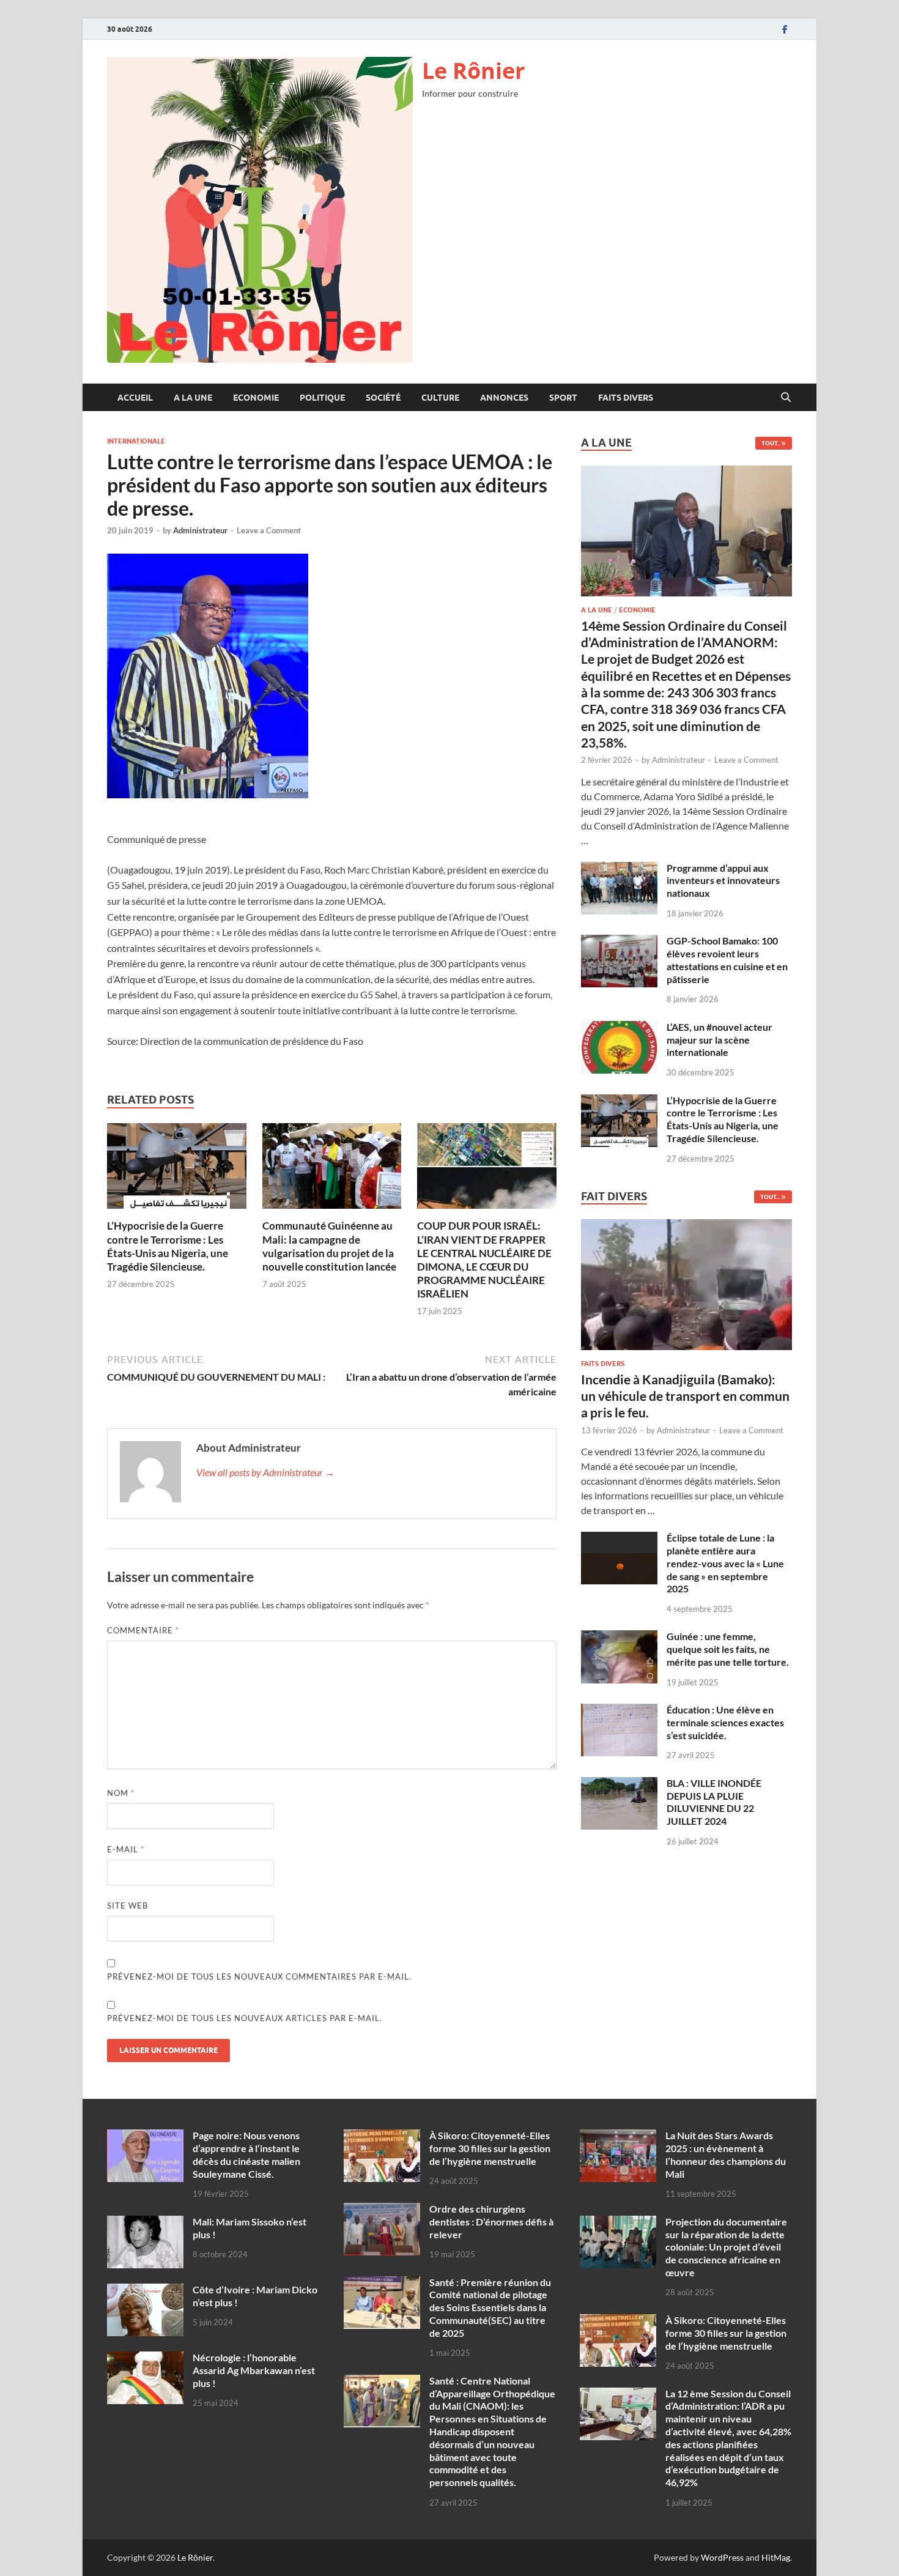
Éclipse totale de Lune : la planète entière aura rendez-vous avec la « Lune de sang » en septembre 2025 (725, 1563)
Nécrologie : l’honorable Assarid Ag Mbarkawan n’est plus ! (254, 2370)
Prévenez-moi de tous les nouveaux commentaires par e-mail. (259, 1977)
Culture (440, 398)
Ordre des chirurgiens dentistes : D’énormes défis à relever (491, 2222)
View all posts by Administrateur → (265, 1472)
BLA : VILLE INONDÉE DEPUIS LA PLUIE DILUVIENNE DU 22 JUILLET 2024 (714, 1802)
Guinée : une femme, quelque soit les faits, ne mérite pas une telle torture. (728, 1649)
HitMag (776, 2557)
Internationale (136, 441)
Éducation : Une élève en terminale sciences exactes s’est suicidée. (725, 1722)
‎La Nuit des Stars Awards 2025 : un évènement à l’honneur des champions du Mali (726, 2154)
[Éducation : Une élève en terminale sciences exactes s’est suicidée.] (619, 1711)
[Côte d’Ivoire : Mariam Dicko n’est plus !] (145, 2291)
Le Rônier (473, 71)
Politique (322, 398)
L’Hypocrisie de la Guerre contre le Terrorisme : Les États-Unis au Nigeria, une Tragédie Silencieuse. (168, 1246)
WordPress (722, 2557)
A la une (193, 398)
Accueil (135, 398)
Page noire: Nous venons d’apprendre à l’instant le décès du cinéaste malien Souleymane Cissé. (246, 2154)
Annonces (504, 398)
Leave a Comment (269, 530)
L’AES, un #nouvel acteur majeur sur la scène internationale (720, 1040)
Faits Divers (626, 398)
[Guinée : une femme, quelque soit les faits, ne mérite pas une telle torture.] (619, 1637)
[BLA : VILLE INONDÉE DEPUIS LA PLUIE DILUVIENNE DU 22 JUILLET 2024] (619, 1784)
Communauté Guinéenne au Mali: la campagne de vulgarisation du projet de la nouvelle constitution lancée (329, 1246)
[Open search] (786, 398)
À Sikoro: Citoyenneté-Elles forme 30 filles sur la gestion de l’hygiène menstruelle (490, 2148)
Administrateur (200, 530)
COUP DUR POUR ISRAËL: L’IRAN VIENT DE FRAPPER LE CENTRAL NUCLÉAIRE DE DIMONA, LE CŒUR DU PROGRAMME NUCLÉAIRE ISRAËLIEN (484, 1259)
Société (383, 398)
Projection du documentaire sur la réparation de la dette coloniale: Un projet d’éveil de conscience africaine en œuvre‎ (726, 2247)
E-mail (126, 1849)
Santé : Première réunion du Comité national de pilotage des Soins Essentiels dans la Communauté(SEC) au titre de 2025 (490, 2307)
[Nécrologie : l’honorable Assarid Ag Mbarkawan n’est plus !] (145, 2359)
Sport (563, 398)
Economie (256, 398)
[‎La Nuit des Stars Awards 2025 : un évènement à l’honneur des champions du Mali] (618, 2136)
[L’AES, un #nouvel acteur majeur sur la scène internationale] (619, 1028)
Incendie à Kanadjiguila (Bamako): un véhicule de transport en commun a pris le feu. (685, 1396)
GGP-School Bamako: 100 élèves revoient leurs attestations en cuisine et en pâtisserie (727, 960)
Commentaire (143, 1630)
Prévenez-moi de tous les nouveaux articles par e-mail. (245, 2018)
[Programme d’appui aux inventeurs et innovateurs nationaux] (619, 869)
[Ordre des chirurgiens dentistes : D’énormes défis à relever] (382, 2210)
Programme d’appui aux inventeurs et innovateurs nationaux (723, 881)
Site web (128, 1906)
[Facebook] (785, 29)
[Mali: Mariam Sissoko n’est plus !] (145, 2223)
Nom (121, 1793)
